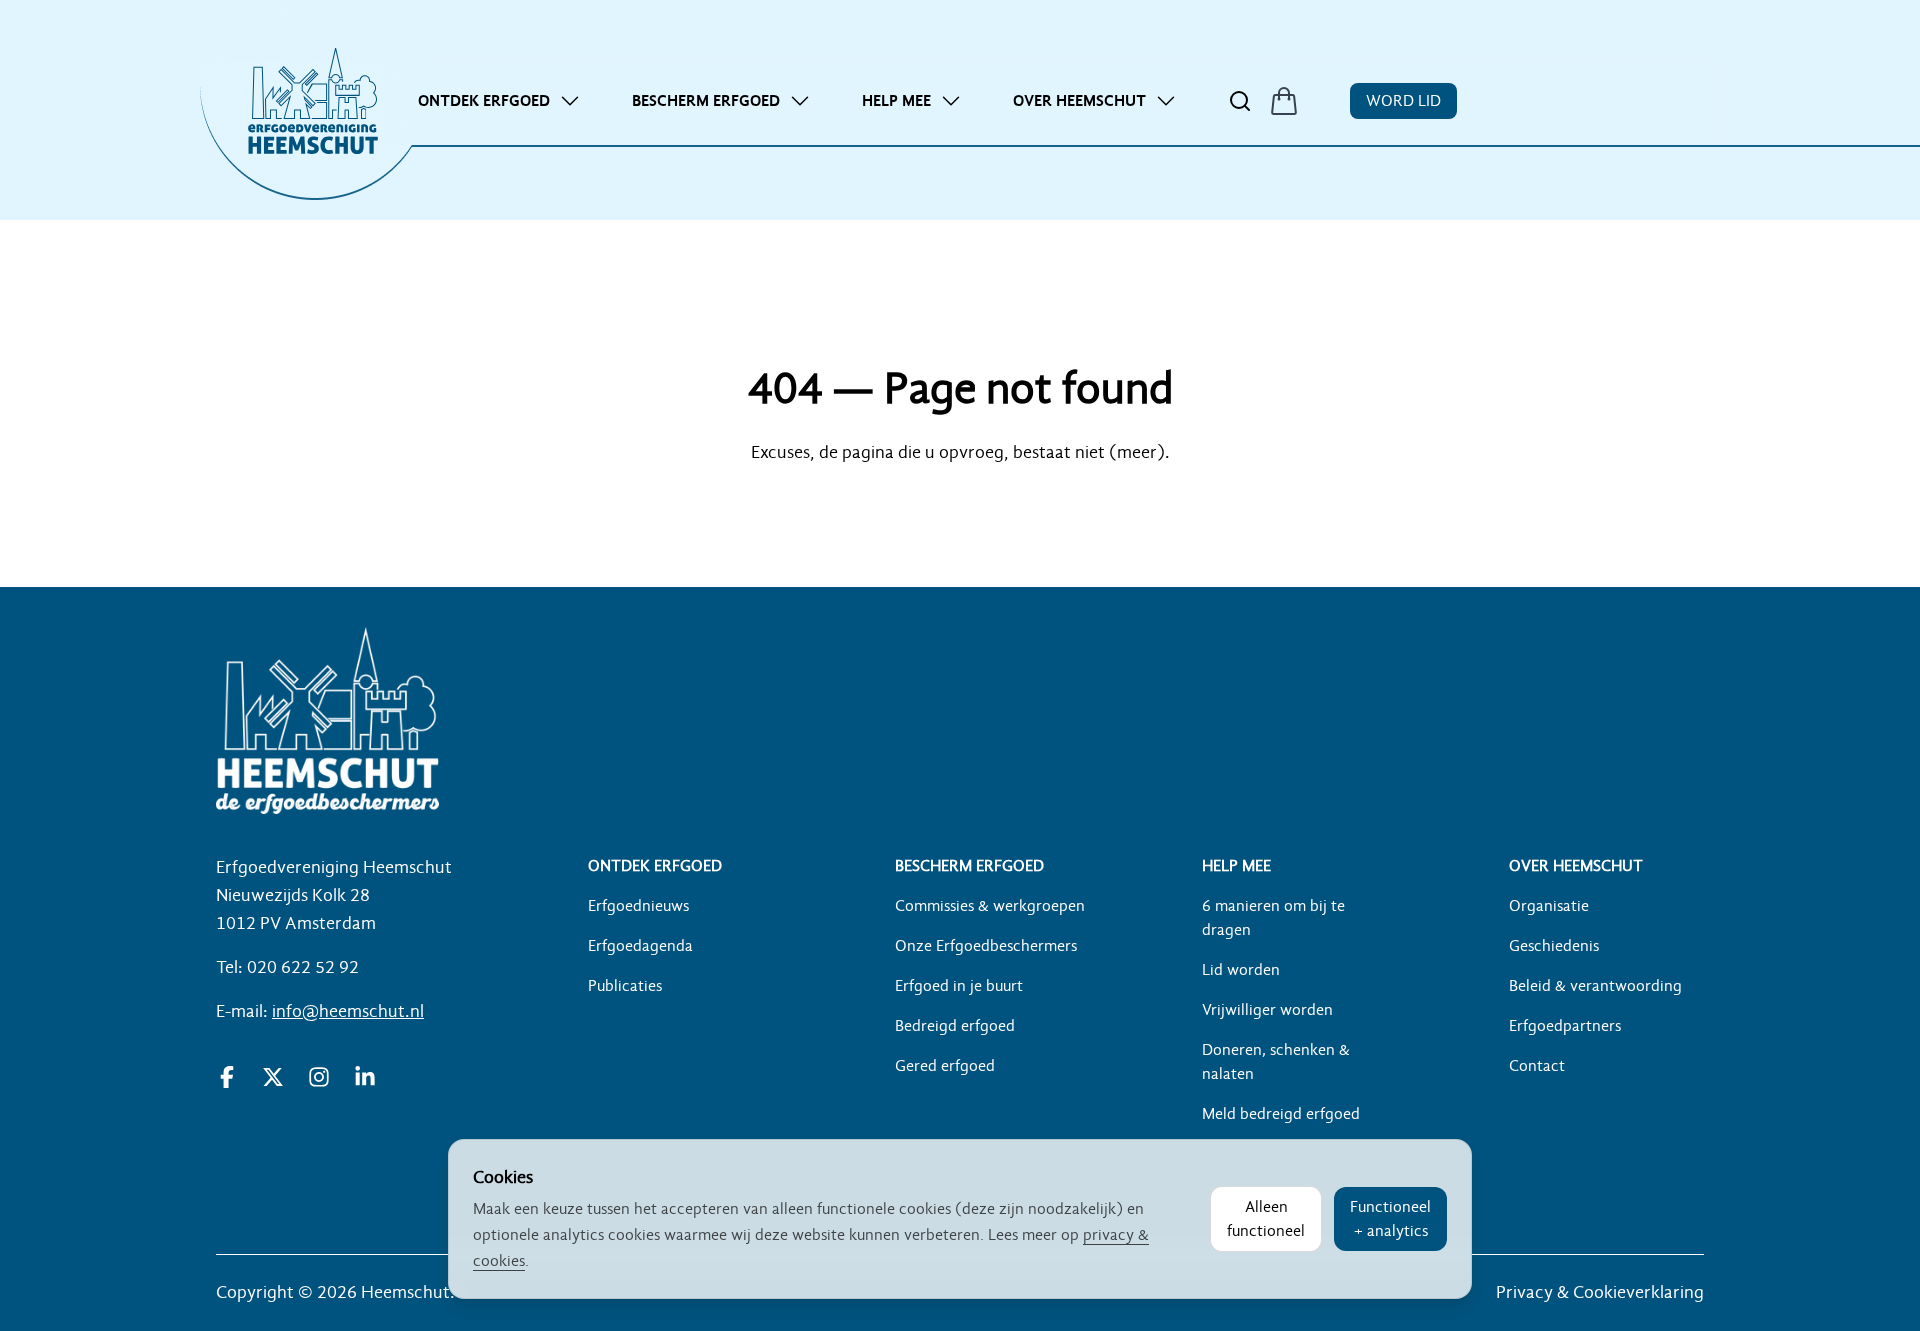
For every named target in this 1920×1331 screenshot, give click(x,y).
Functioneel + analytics (1390, 1219)
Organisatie (1549, 906)
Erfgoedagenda (640, 946)
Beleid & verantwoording (1595, 986)
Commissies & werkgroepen (990, 906)
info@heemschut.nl (348, 1011)
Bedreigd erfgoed (955, 1026)
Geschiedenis (1554, 946)
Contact (1537, 1066)
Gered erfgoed (945, 1066)
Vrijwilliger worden (1267, 1010)
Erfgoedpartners (1565, 1026)
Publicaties (625, 986)
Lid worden (1241, 970)
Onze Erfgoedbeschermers (986, 946)
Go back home (960, 511)
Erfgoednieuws (638, 906)
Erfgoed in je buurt (959, 986)
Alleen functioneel (1266, 1219)
